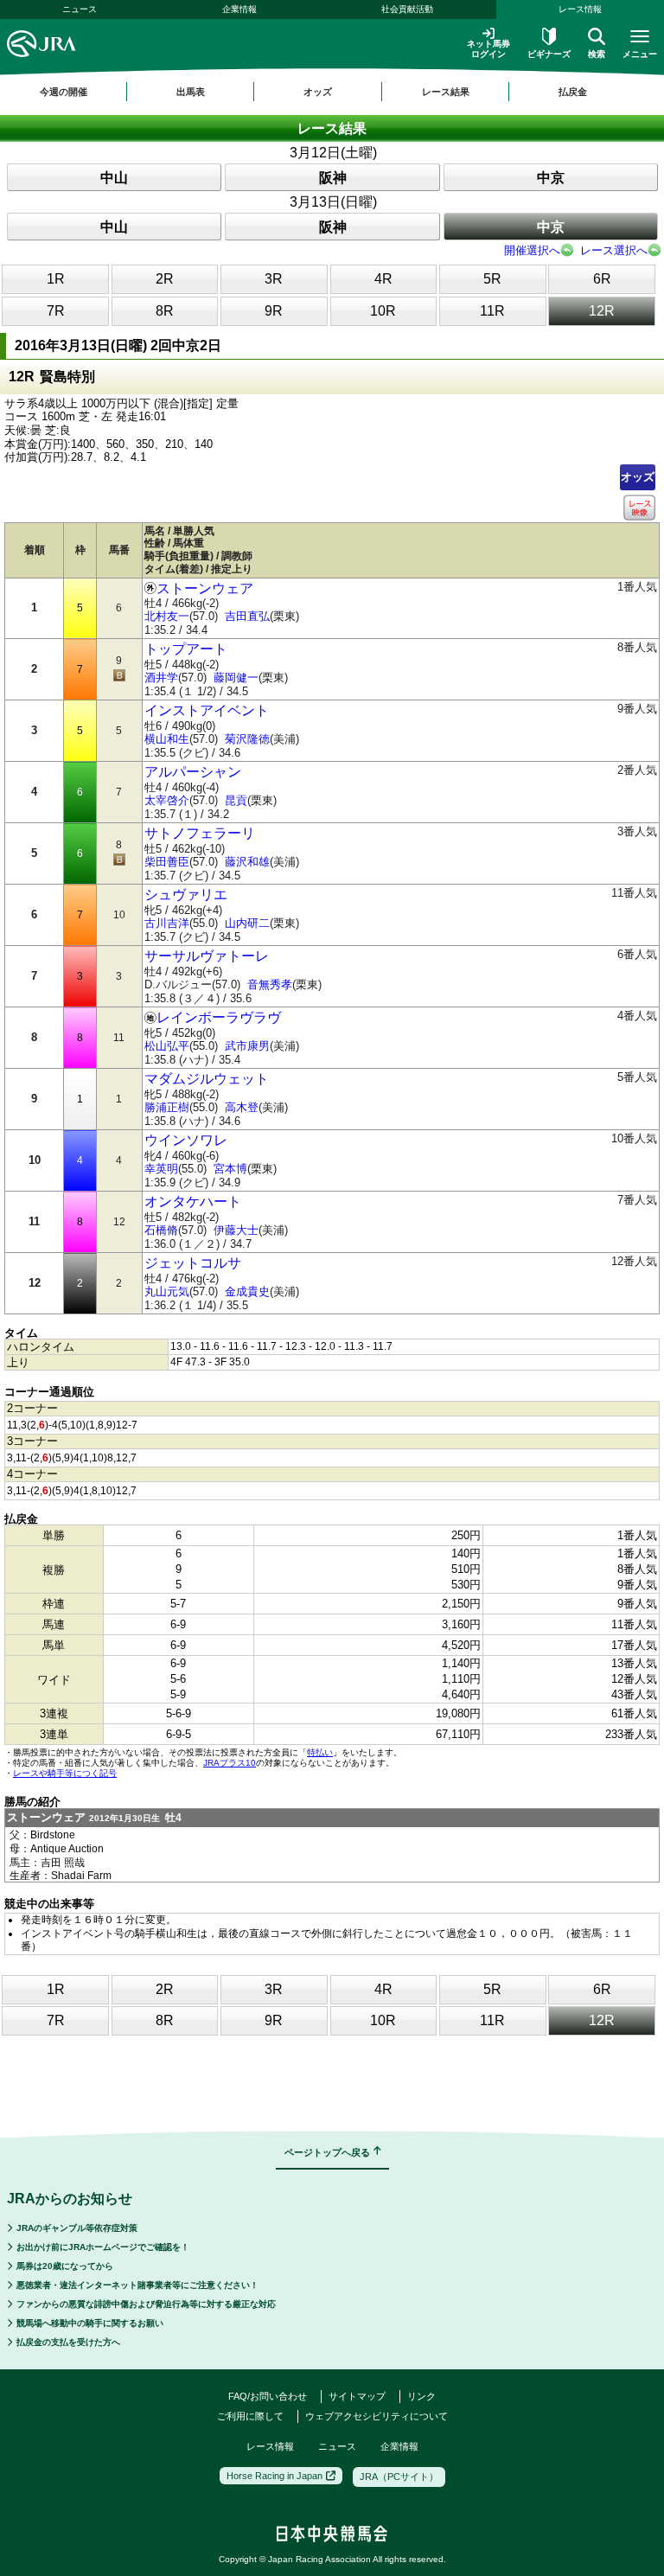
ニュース (80, 9)
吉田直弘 (247, 616)
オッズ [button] (318, 92)
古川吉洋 (167, 923)
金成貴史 (247, 1291)
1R (56, 279)
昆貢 (236, 800)
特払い (320, 1752)
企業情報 (239, 9)
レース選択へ (614, 250)
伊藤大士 (236, 1230)
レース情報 (270, 2446)
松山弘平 (167, 1046)
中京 (551, 178)
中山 (114, 178)
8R (165, 311)
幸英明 (161, 1169)
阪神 (333, 178)
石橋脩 (161, 1230)
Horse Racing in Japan (275, 2476)
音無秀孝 (270, 984)
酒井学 (161, 678)
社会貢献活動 (407, 9)
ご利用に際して (250, 2416)
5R (492, 279)
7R (56, 311)
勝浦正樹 (167, 1107)
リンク (421, 2396)
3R (274, 279)
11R (492, 311)
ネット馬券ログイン (488, 49)
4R (383, 279)
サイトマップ (357, 2396)
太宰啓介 (167, 800)
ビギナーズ (549, 54)
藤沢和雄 (247, 862)
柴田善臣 (167, 862)
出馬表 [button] (191, 92)
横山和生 (167, 739)
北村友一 (167, 616)
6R (602, 279)
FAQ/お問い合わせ (268, 2396)
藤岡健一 (236, 678)
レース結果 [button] (446, 92)
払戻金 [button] (573, 92)
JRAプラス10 (230, 1763)
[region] (332, 92)
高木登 (242, 1107)
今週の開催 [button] (64, 92)
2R (165, 279)
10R (383, 311)
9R (274, 311)
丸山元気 (167, 1291)
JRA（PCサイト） (399, 2477)
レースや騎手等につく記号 (65, 1773)
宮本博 (230, 1169)
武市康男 (247, 1046)
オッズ (638, 477)
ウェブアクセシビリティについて (377, 2416)
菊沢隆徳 (247, 739)
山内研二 (247, 923)
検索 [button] (597, 54)
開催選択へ (532, 250)
